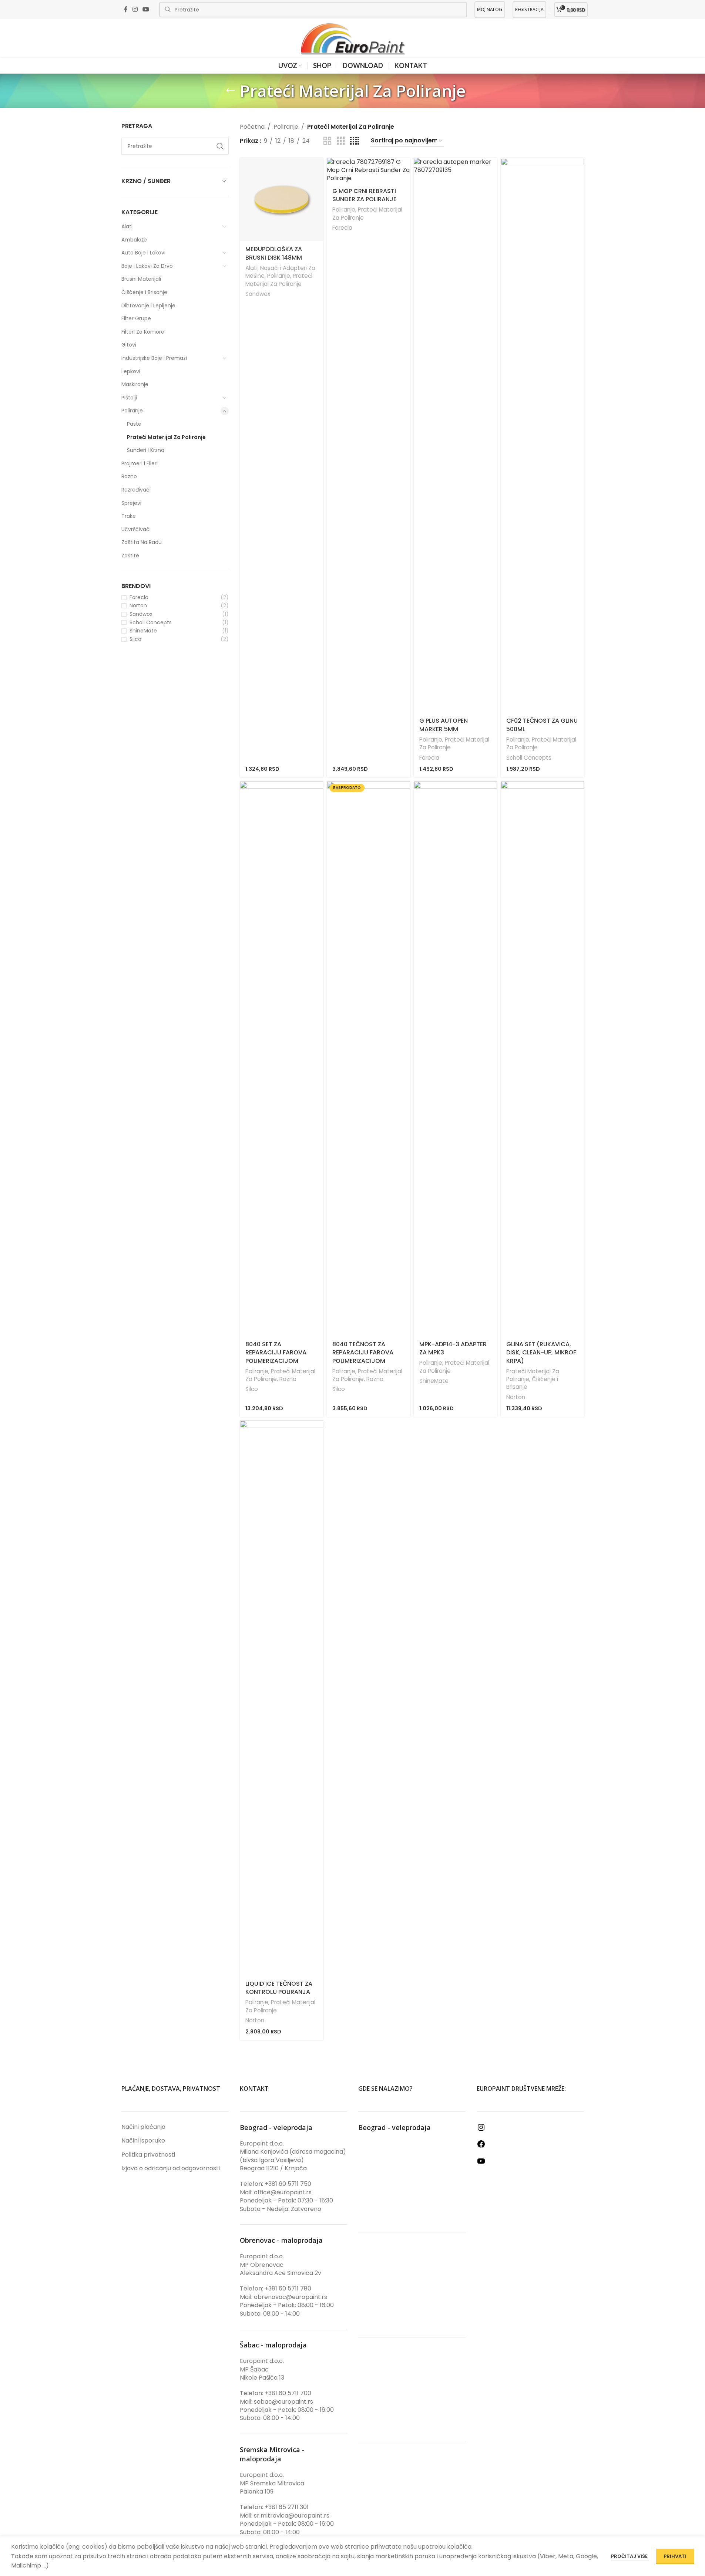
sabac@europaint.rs (283, 2402)
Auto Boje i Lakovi (143, 253)
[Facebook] (481, 2146)
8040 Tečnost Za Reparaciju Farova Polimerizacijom (363, 1353)
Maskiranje (135, 384)
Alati (127, 226)
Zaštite (130, 556)
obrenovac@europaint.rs (291, 2297)
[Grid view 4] (355, 141)
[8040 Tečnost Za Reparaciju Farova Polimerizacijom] (368, 1059)
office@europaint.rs (283, 2192)
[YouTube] (481, 2163)
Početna (252, 127)
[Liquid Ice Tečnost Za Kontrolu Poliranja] (281, 1698)
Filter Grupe (136, 318)
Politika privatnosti (148, 2155)
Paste (134, 424)
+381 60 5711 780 (288, 2288)
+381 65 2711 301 (287, 2507)
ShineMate (143, 631)
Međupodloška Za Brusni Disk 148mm (274, 253)
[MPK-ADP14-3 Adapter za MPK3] (455, 1059)
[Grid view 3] (341, 141)
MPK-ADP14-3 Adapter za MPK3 (453, 1348)
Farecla (139, 597)
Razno (129, 476)
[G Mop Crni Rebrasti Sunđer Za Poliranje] (368, 170)
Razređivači (136, 490)
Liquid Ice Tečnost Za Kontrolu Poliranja (279, 1988)
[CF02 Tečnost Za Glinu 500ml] (542, 435)
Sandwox (141, 614)
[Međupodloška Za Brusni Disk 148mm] (281, 200)
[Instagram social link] (135, 9)
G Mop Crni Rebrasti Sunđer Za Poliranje (364, 195)
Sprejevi (131, 503)
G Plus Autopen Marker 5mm (444, 725)
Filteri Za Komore (143, 332)
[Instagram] (481, 2130)
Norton (138, 606)
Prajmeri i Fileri (140, 463)
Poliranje (132, 411)
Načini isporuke (143, 2141)
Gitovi (129, 345)
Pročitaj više (630, 2556)
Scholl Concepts (151, 623)
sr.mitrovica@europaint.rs (292, 2516)
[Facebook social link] (126, 9)
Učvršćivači (136, 529)
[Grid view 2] (328, 141)
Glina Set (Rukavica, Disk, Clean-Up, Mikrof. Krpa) (542, 1353)
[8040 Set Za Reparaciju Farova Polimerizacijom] (281, 1059)
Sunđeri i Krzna (146, 450)
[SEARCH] (220, 146)
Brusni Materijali (141, 279)
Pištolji (129, 398)
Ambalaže (134, 240)
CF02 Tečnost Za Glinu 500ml (542, 725)
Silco (135, 639)
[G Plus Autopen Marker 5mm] (455, 435)
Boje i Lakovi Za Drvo (147, 266)
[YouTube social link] (146, 9)
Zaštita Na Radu (142, 542)
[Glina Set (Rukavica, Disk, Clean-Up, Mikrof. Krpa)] (542, 1059)
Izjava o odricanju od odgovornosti (171, 2168)
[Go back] (231, 91)
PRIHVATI (675, 2556)
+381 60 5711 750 (288, 2184)
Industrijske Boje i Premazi (154, 358)
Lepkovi (131, 371)
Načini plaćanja (143, 2127)
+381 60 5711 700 (288, 2393)
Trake (129, 516)
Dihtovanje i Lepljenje (148, 305)
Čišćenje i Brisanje (144, 292)
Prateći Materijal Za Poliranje (166, 437)
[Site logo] (353, 38)
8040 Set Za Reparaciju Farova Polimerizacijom (276, 1353)
